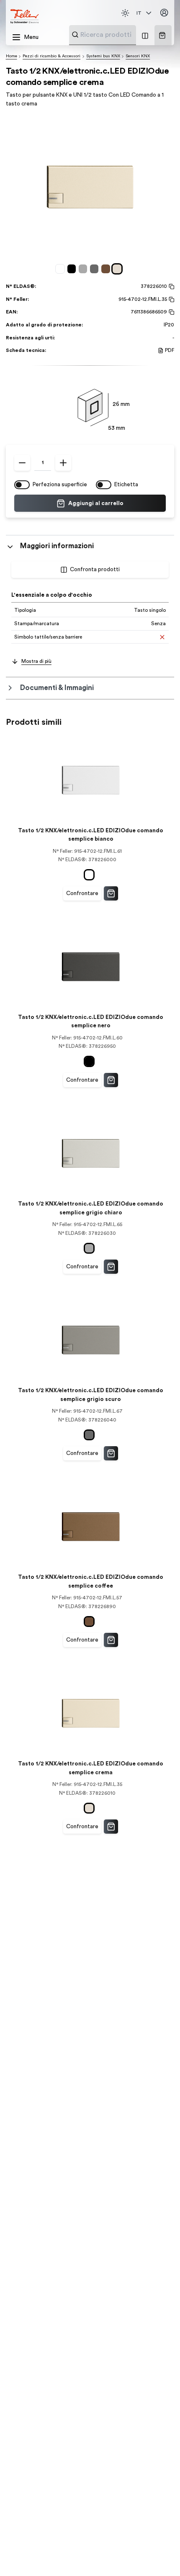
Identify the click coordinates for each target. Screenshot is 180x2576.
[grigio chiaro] (84, 269)
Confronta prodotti (95, 570)
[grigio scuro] (96, 269)
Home (12, 56)
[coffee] (107, 269)
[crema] (118, 269)
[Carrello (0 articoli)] (162, 35)
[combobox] (123, 35)
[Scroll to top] (159, 2555)
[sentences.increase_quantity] (63, 463)
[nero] (73, 269)
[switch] (22, 485)
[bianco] (61, 269)
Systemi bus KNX (103, 56)
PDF (170, 350)
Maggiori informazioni (57, 546)
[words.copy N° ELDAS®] (171, 287)
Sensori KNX (138, 56)
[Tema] (125, 13)
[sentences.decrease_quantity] (22, 463)
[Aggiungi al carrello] (111, 893)
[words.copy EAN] (171, 312)
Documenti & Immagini (57, 688)
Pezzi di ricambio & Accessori (51, 56)
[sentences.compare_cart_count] (145, 35)
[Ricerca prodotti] (75, 35)
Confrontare (82, 893)
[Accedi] (165, 13)
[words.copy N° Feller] (171, 300)
